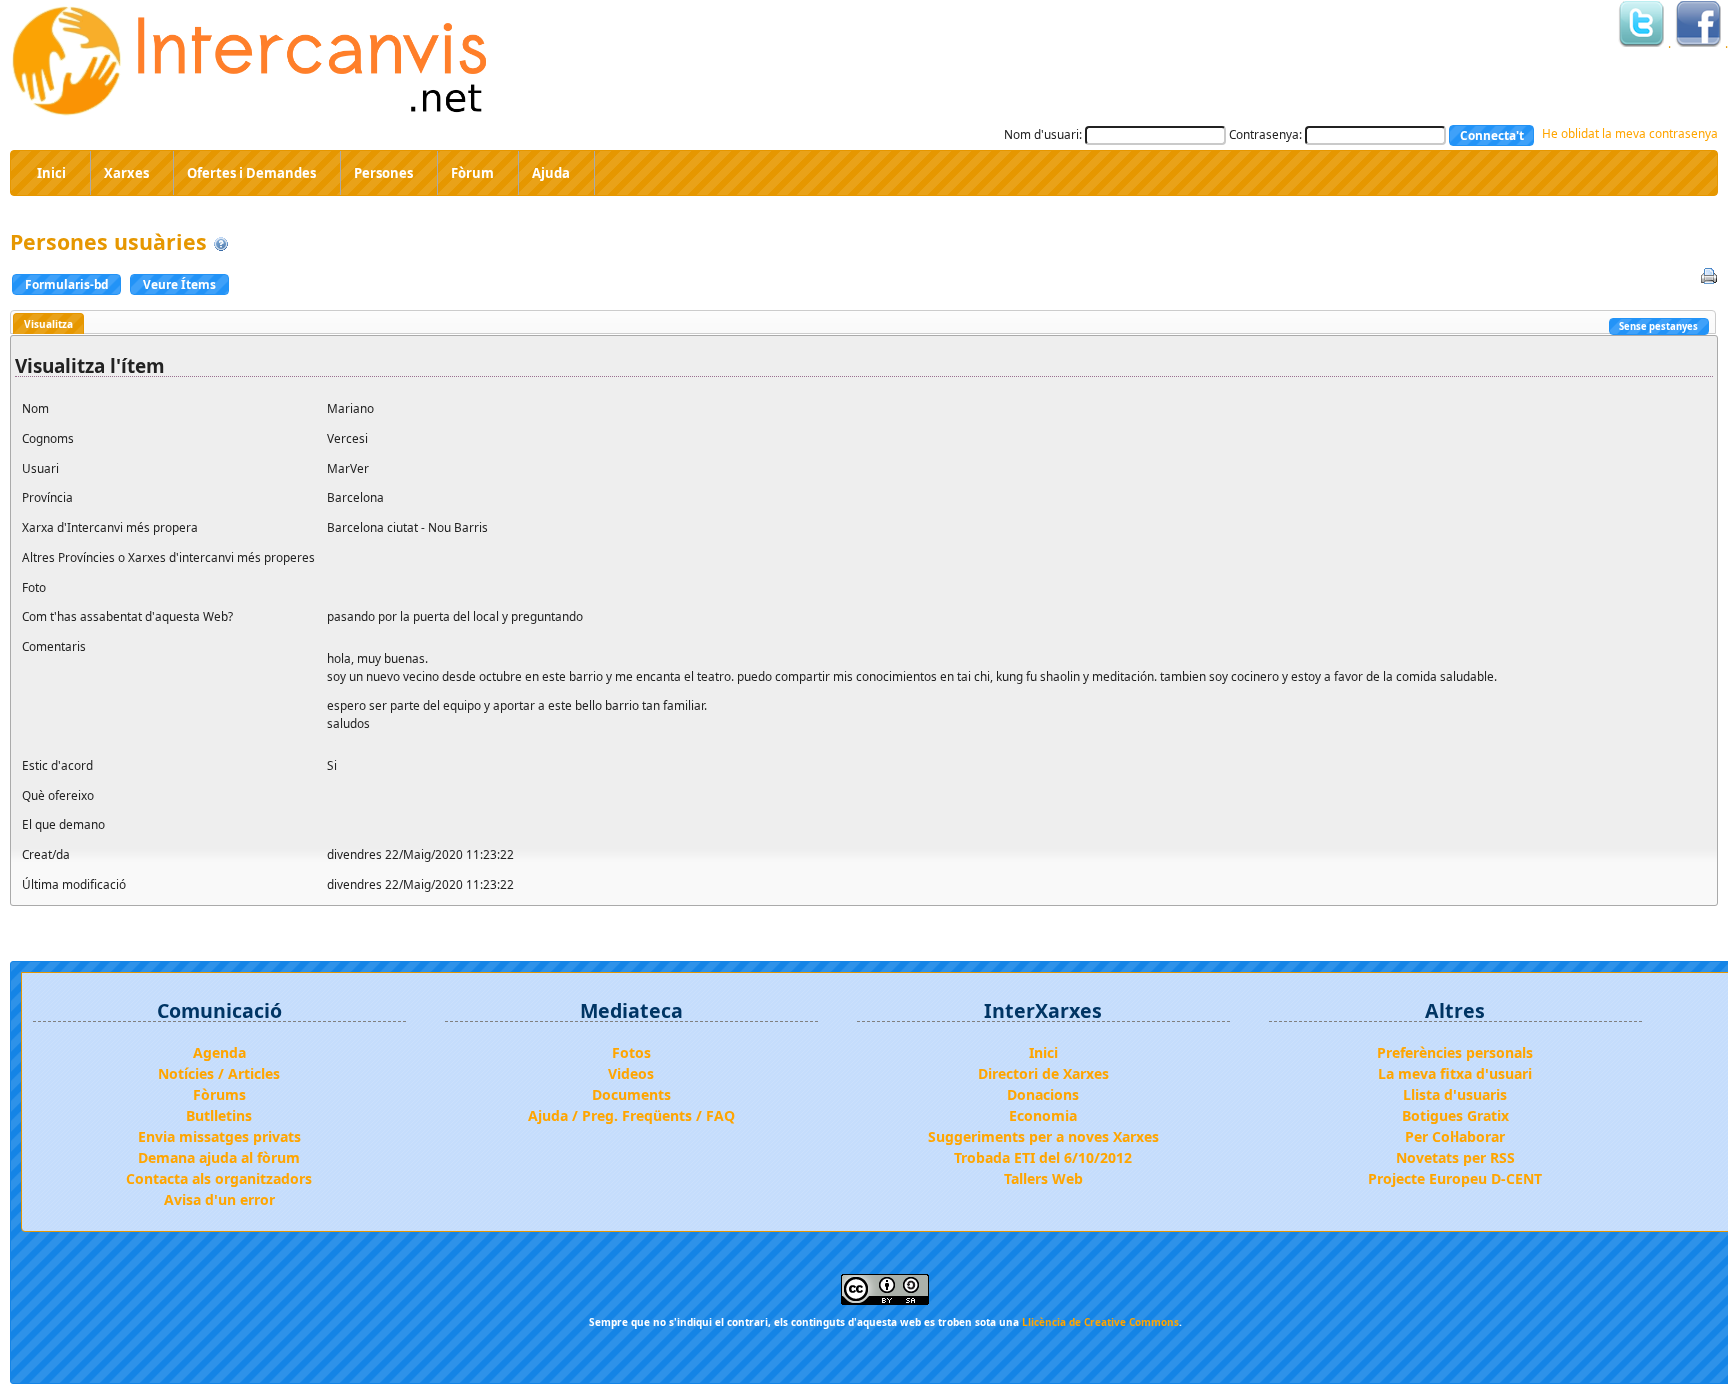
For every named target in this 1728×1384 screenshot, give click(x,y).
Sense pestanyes (1658, 326)
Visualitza (48, 324)
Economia (1043, 1115)
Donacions (1043, 1094)
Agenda (219, 1052)
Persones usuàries (108, 241)
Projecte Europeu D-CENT (1455, 1178)
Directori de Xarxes (1043, 1073)
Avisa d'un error (219, 1199)
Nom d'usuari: (1043, 134)
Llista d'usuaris (1455, 1094)
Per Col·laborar (1455, 1136)
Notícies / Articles (219, 1073)
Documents (631, 1094)
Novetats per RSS (1455, 1157)
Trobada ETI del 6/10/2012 (1043, 1157)
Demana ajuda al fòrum (219, 1157)
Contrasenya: (1265, 134)
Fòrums (219, 1094)
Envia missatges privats (219, 1136)
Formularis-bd (66, 284)
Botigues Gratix (1455, 1115)
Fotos (631, 1052)
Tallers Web (1043, 1178)
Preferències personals (1455, 1052)
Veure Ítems (179, 284)
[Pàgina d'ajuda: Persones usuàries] (221, 241)
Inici (1043, 1052)
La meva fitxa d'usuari (1455, 1073)
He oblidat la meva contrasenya (1630, 133)
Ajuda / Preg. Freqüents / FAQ (631, 1115)
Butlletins (219, 1115)
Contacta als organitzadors (219, 1178)
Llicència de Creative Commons (1100, 1322)
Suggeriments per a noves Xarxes (1043, 1136)
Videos (631, 1073)
